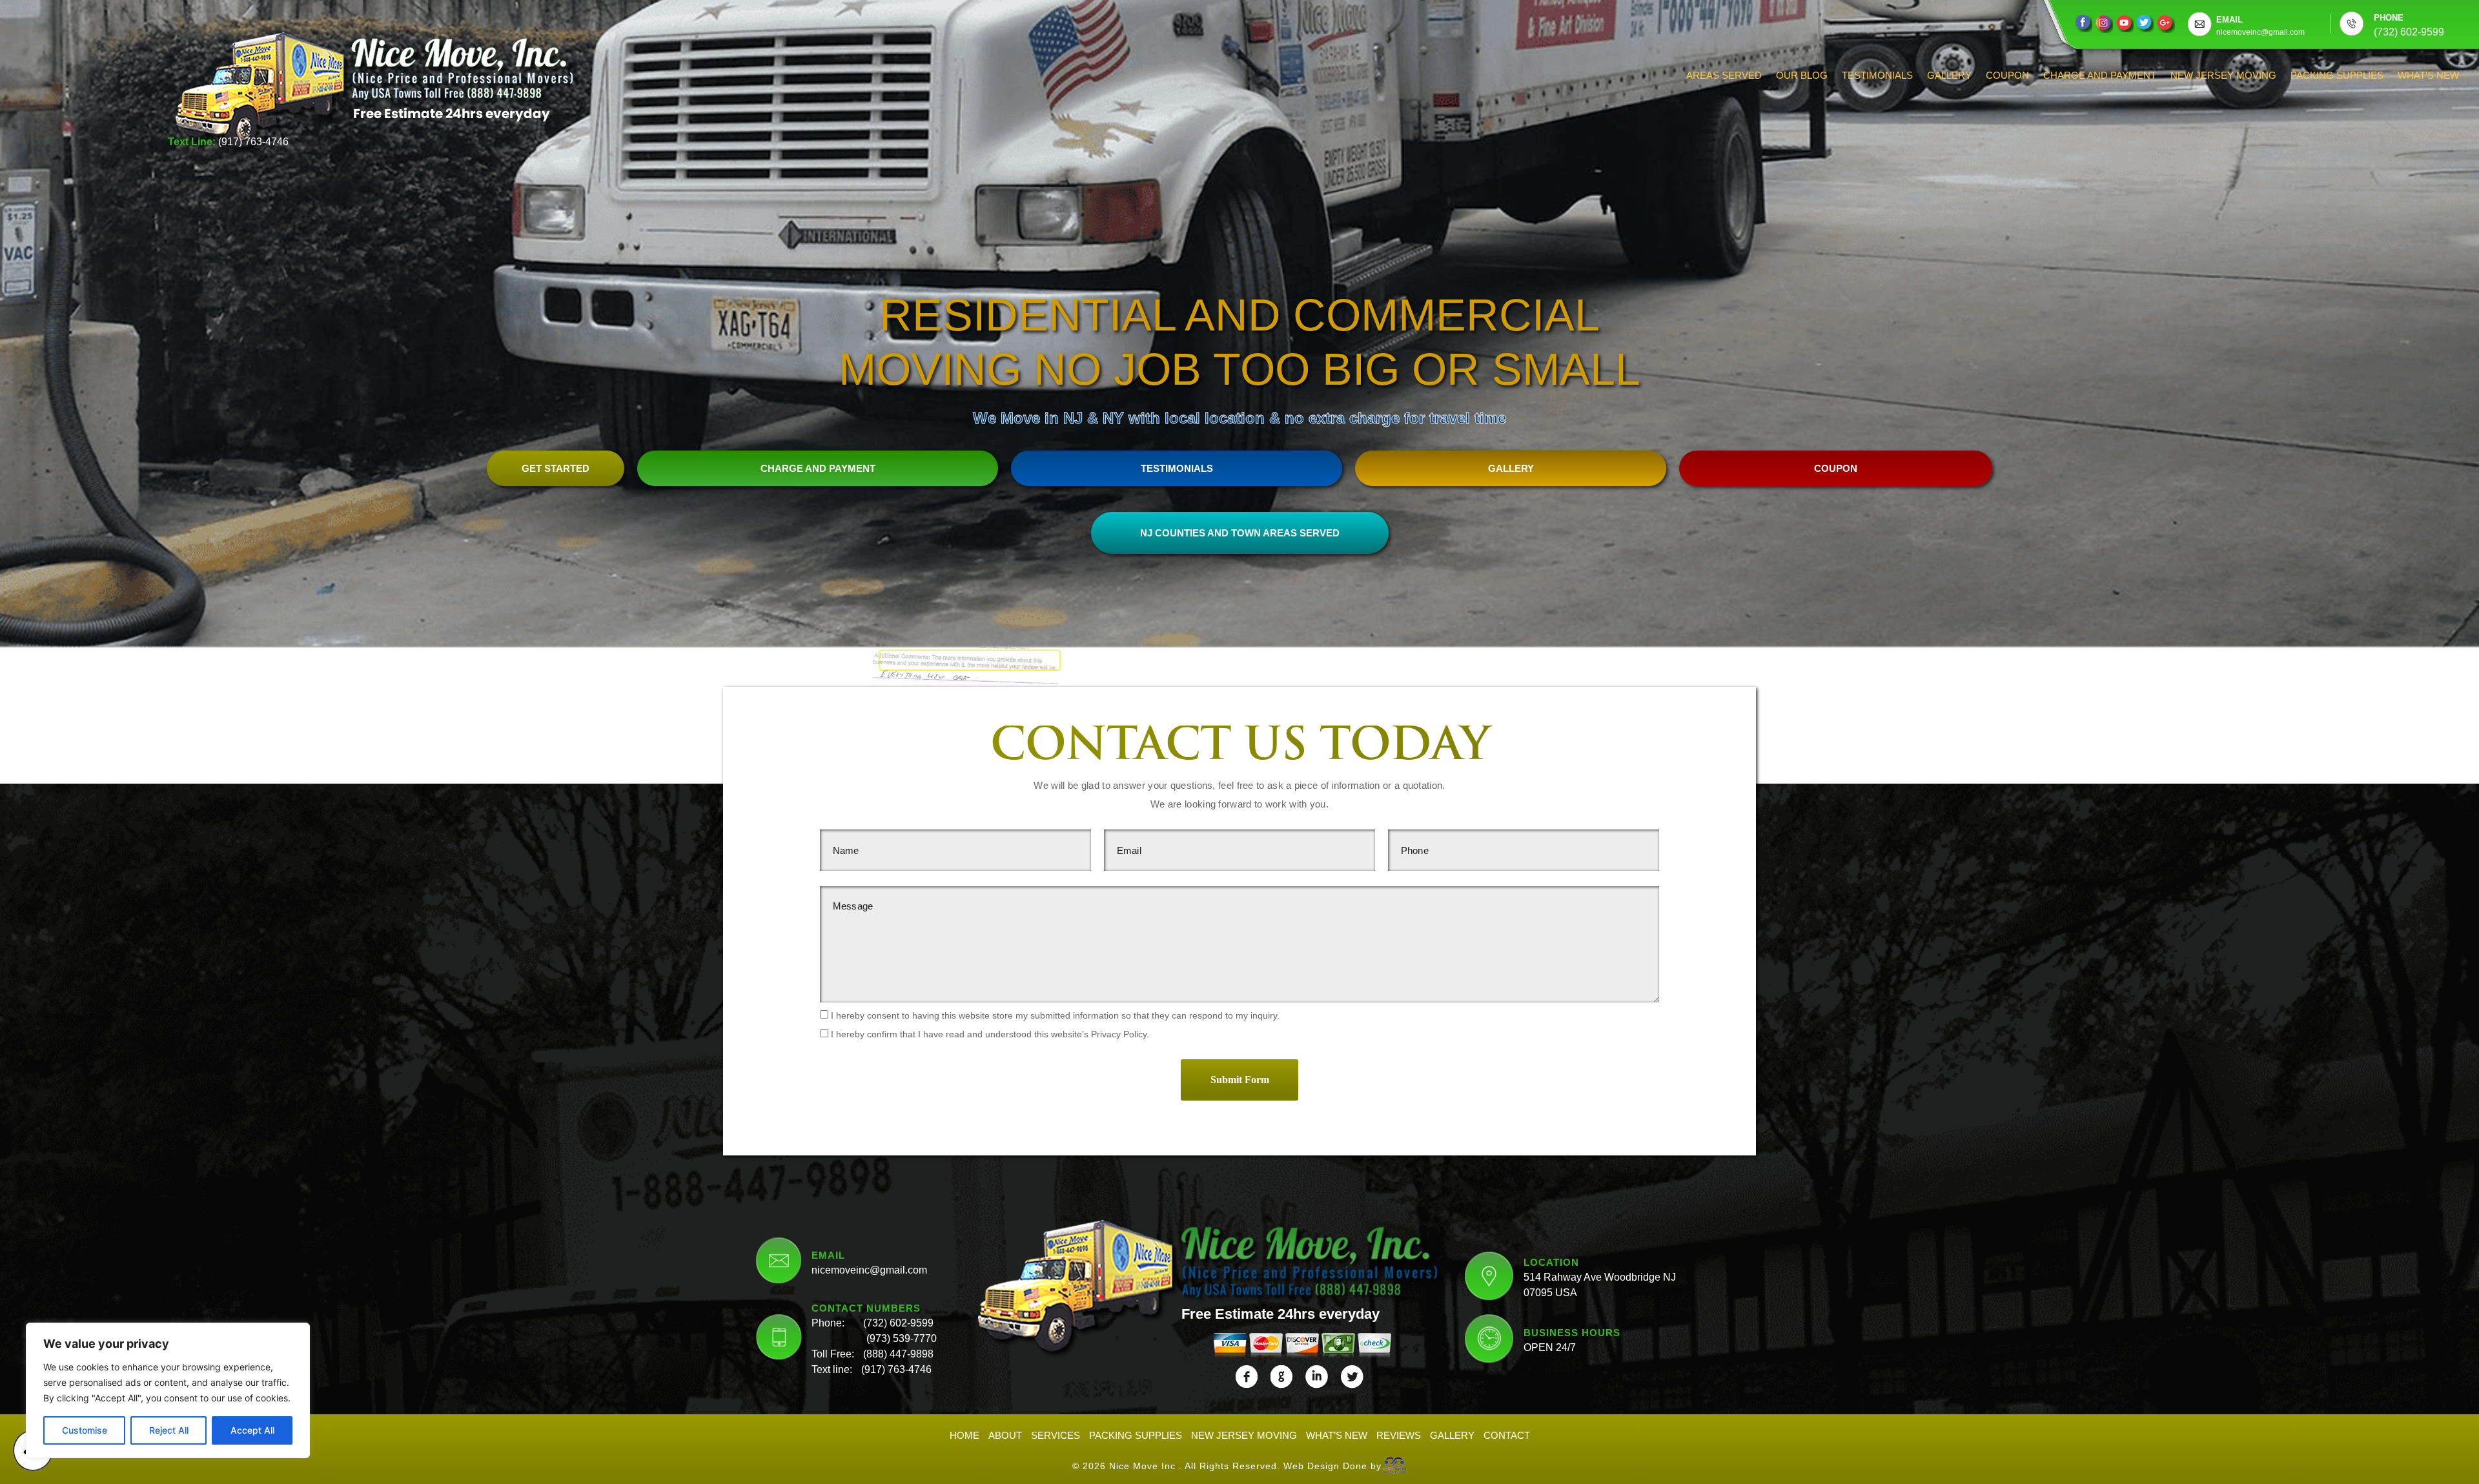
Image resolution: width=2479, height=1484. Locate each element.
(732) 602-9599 (898, 1323)
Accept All (252, 1430)
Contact (1507, 1435)
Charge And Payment (2100, 75)
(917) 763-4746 (253, 142)
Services (1056, 1435)
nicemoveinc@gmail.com (869, 1270)
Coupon (2007, 75)
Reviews (1399, 1435)
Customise (85, 1430)
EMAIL (2229, 20)
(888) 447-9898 (898, 1354)
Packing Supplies (2337, 75)
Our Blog (1802, 75)
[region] (168, 1390)
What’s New (2428, 75)
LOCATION (1551, 1262)
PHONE (2389, 18)
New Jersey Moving (2223, 75)
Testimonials (1877, 75)
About (1005, 1435)
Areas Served (1724, 75)
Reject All (169, 1430)
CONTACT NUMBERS (866, 1308)
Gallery (1949, 75)
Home (964, 1435)
